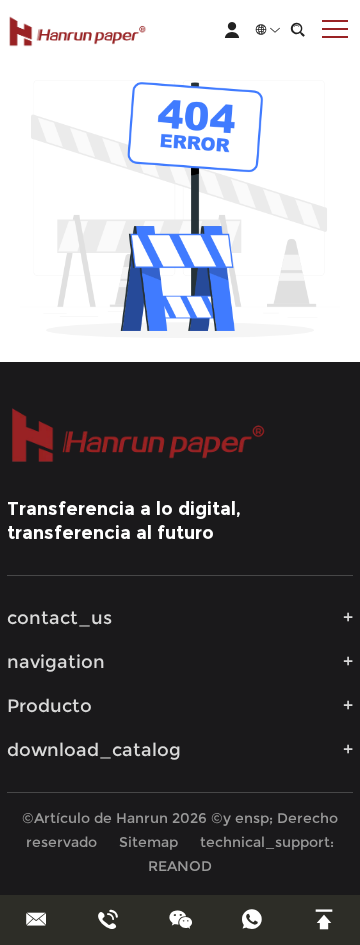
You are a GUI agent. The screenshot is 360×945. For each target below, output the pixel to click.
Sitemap (148, 842)
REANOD (180, 866)
